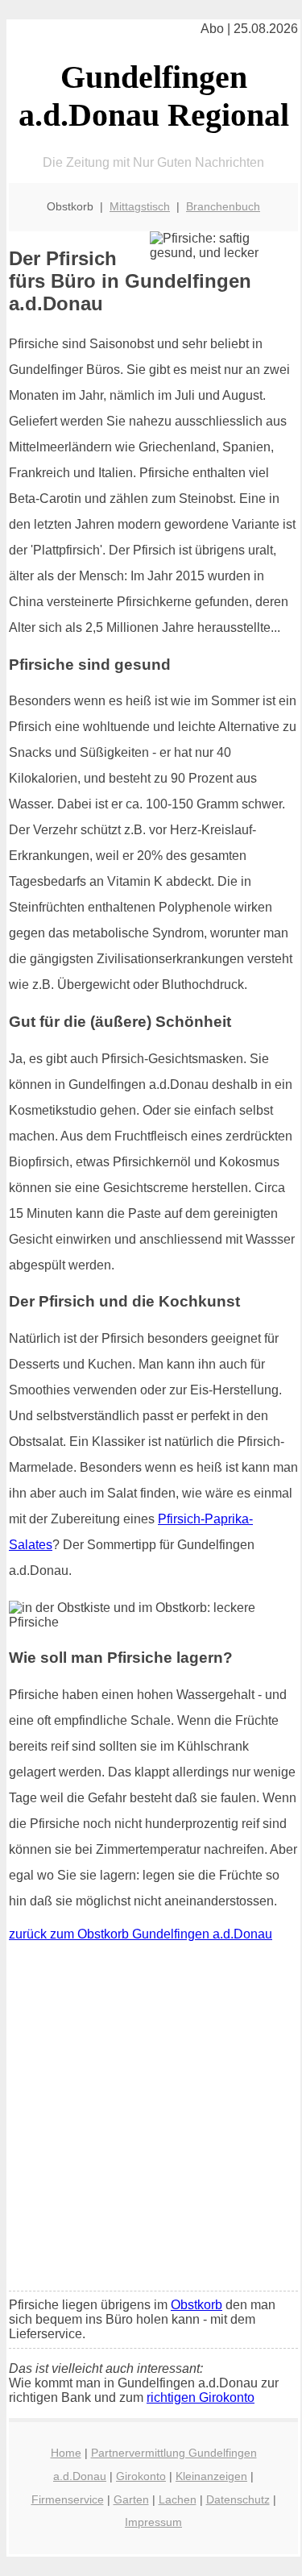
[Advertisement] (151, 2120)
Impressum (153, 2522)
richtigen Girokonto (201, 2397)
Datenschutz (238, 2499)
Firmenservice (68, 2499)
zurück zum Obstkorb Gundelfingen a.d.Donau (141, 1934)
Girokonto (141, 2476)
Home (66, 2453)
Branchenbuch (223, 206)
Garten (131, 2499)
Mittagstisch (140, 206)
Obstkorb (197, 2305)
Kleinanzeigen (211, 2476)
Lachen (178, 2499)
